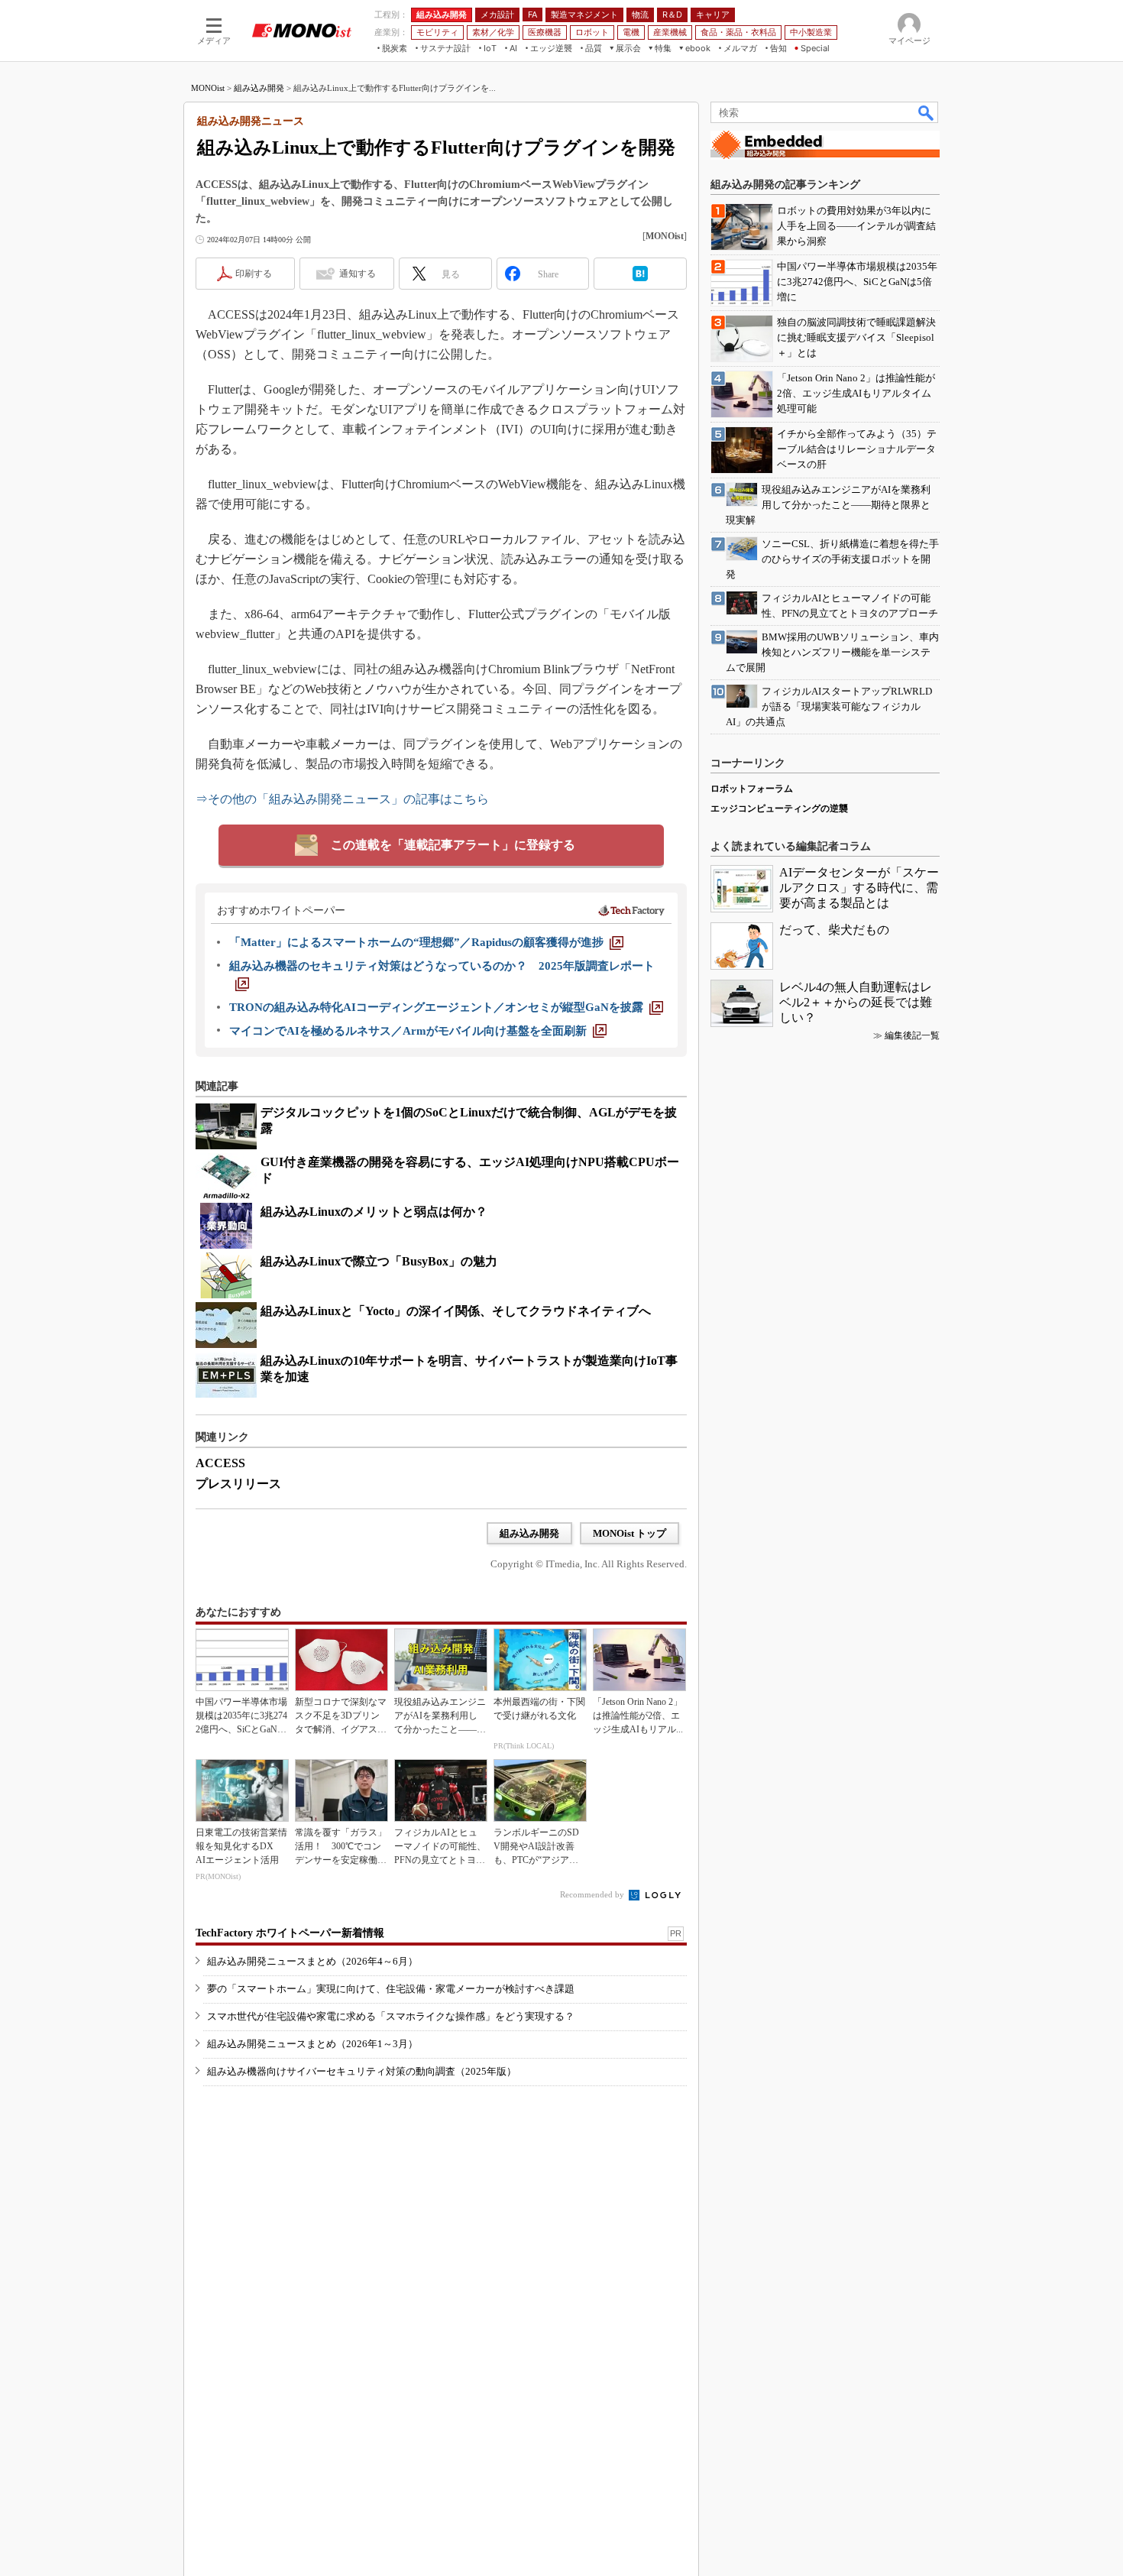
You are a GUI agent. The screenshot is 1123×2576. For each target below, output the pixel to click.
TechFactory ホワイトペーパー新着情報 (290, 1933)
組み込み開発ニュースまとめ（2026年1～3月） (312, 2044)
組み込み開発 (259, 88)
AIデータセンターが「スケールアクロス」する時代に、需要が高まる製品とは (859, 888)
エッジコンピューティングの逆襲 (779, 808)
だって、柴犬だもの (834, 930)
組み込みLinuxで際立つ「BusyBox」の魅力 (379, 1261)
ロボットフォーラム (752, 789)
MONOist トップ (629, 1533)
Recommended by (593, 1894)
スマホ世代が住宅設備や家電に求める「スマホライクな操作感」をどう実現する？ (391, 2016)
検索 (927, 112)
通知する (358, 274)
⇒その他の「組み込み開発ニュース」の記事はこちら (342, 799)
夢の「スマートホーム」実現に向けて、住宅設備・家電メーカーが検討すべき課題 (391, 1989)
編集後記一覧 (912, 1035)
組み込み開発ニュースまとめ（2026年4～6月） (312, 1961)
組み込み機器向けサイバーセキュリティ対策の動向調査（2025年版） (362, 2071)
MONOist (208, 88)
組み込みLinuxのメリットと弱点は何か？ (374, 1212)
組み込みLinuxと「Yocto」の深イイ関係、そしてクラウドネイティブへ (456, 1311)
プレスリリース (238, 1484)
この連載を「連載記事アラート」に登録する (453, 845)
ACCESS (220, 1463)
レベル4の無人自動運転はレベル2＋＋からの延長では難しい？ (856, 1002)
